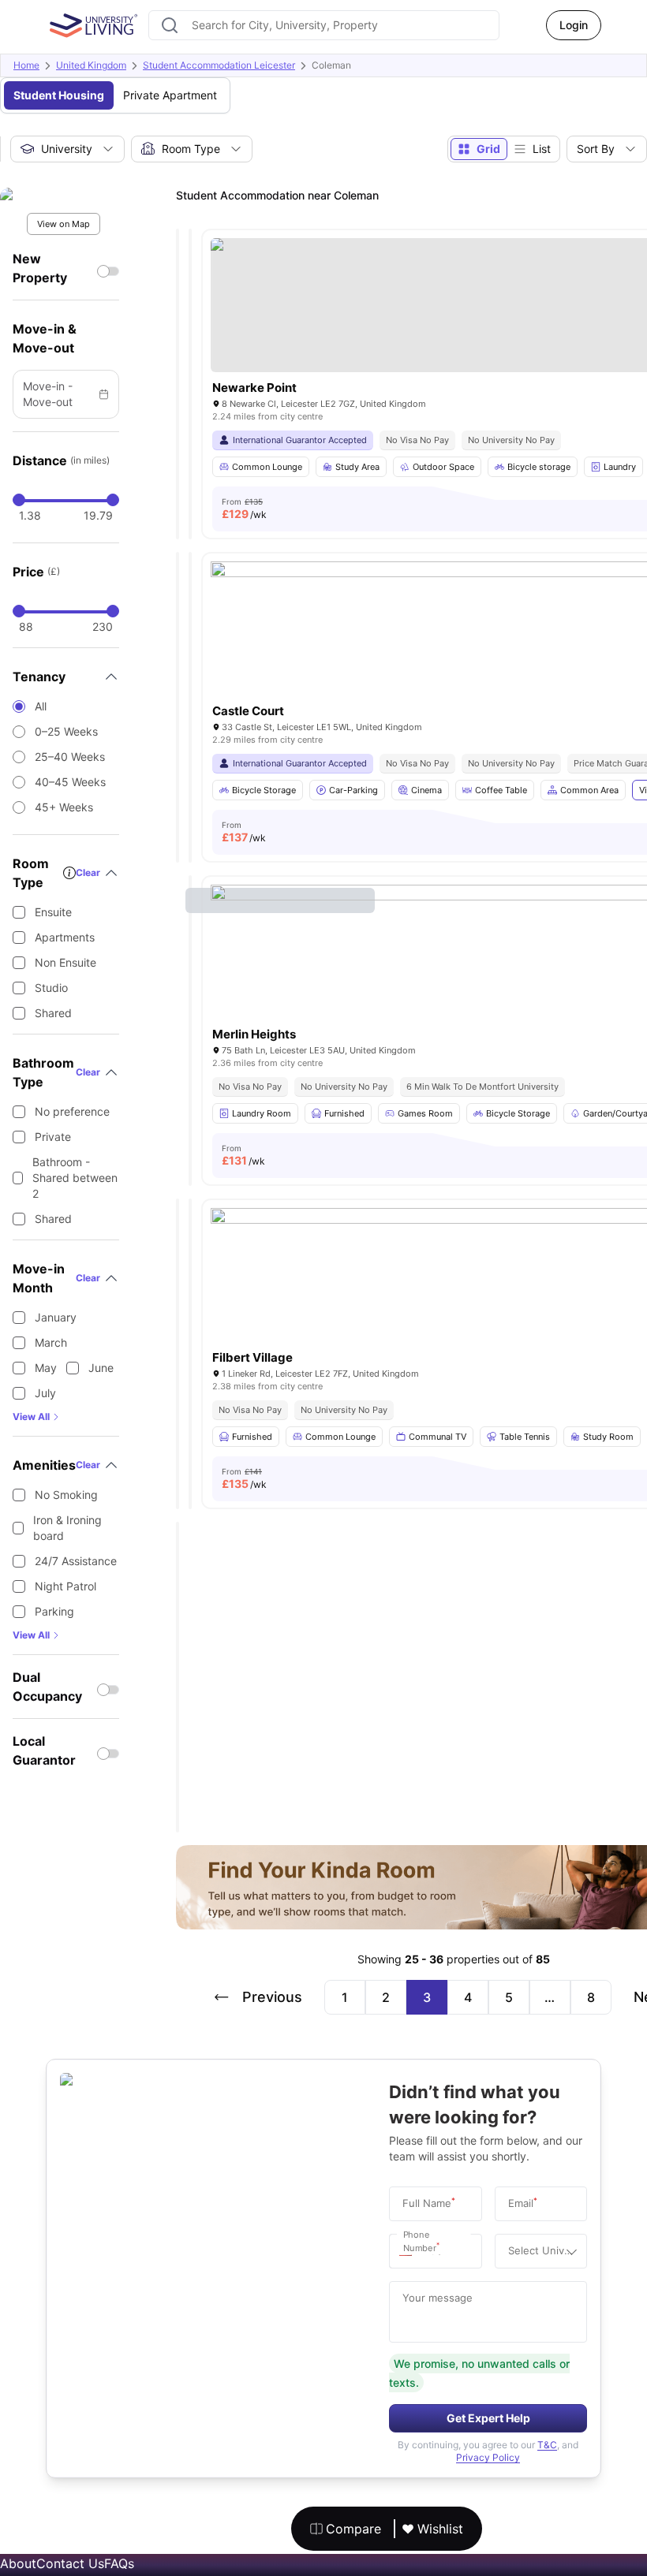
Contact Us (70, 2563)
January (56, 1317)
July (45, 1393)
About (18, 2563)
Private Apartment (170, 95)
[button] (410, 2251)
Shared (53, 1013)
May (46, 1368)
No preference (72, 1111)
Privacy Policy (488, 2457)
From (244, 509)
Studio (51, 988)
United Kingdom (91, 65)
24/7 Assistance (76, 1561)
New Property (40, 268)
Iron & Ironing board (67, 1528)
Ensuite (53, 912)
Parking (54, 1611)
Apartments (65, 937)
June (101, 1368)
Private (53, 1137)
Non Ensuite (65, 962)
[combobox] (324, 25)
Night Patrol (65, 1586)
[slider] (19, 500)
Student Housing (59, 95)
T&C (547, 2445)
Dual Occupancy (47, 1687)
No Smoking (66, 1495)
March (51, 1342)
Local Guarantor (44, 1750)
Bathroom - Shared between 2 (75, 1178)
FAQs (119, 2563)
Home (26, 65)
